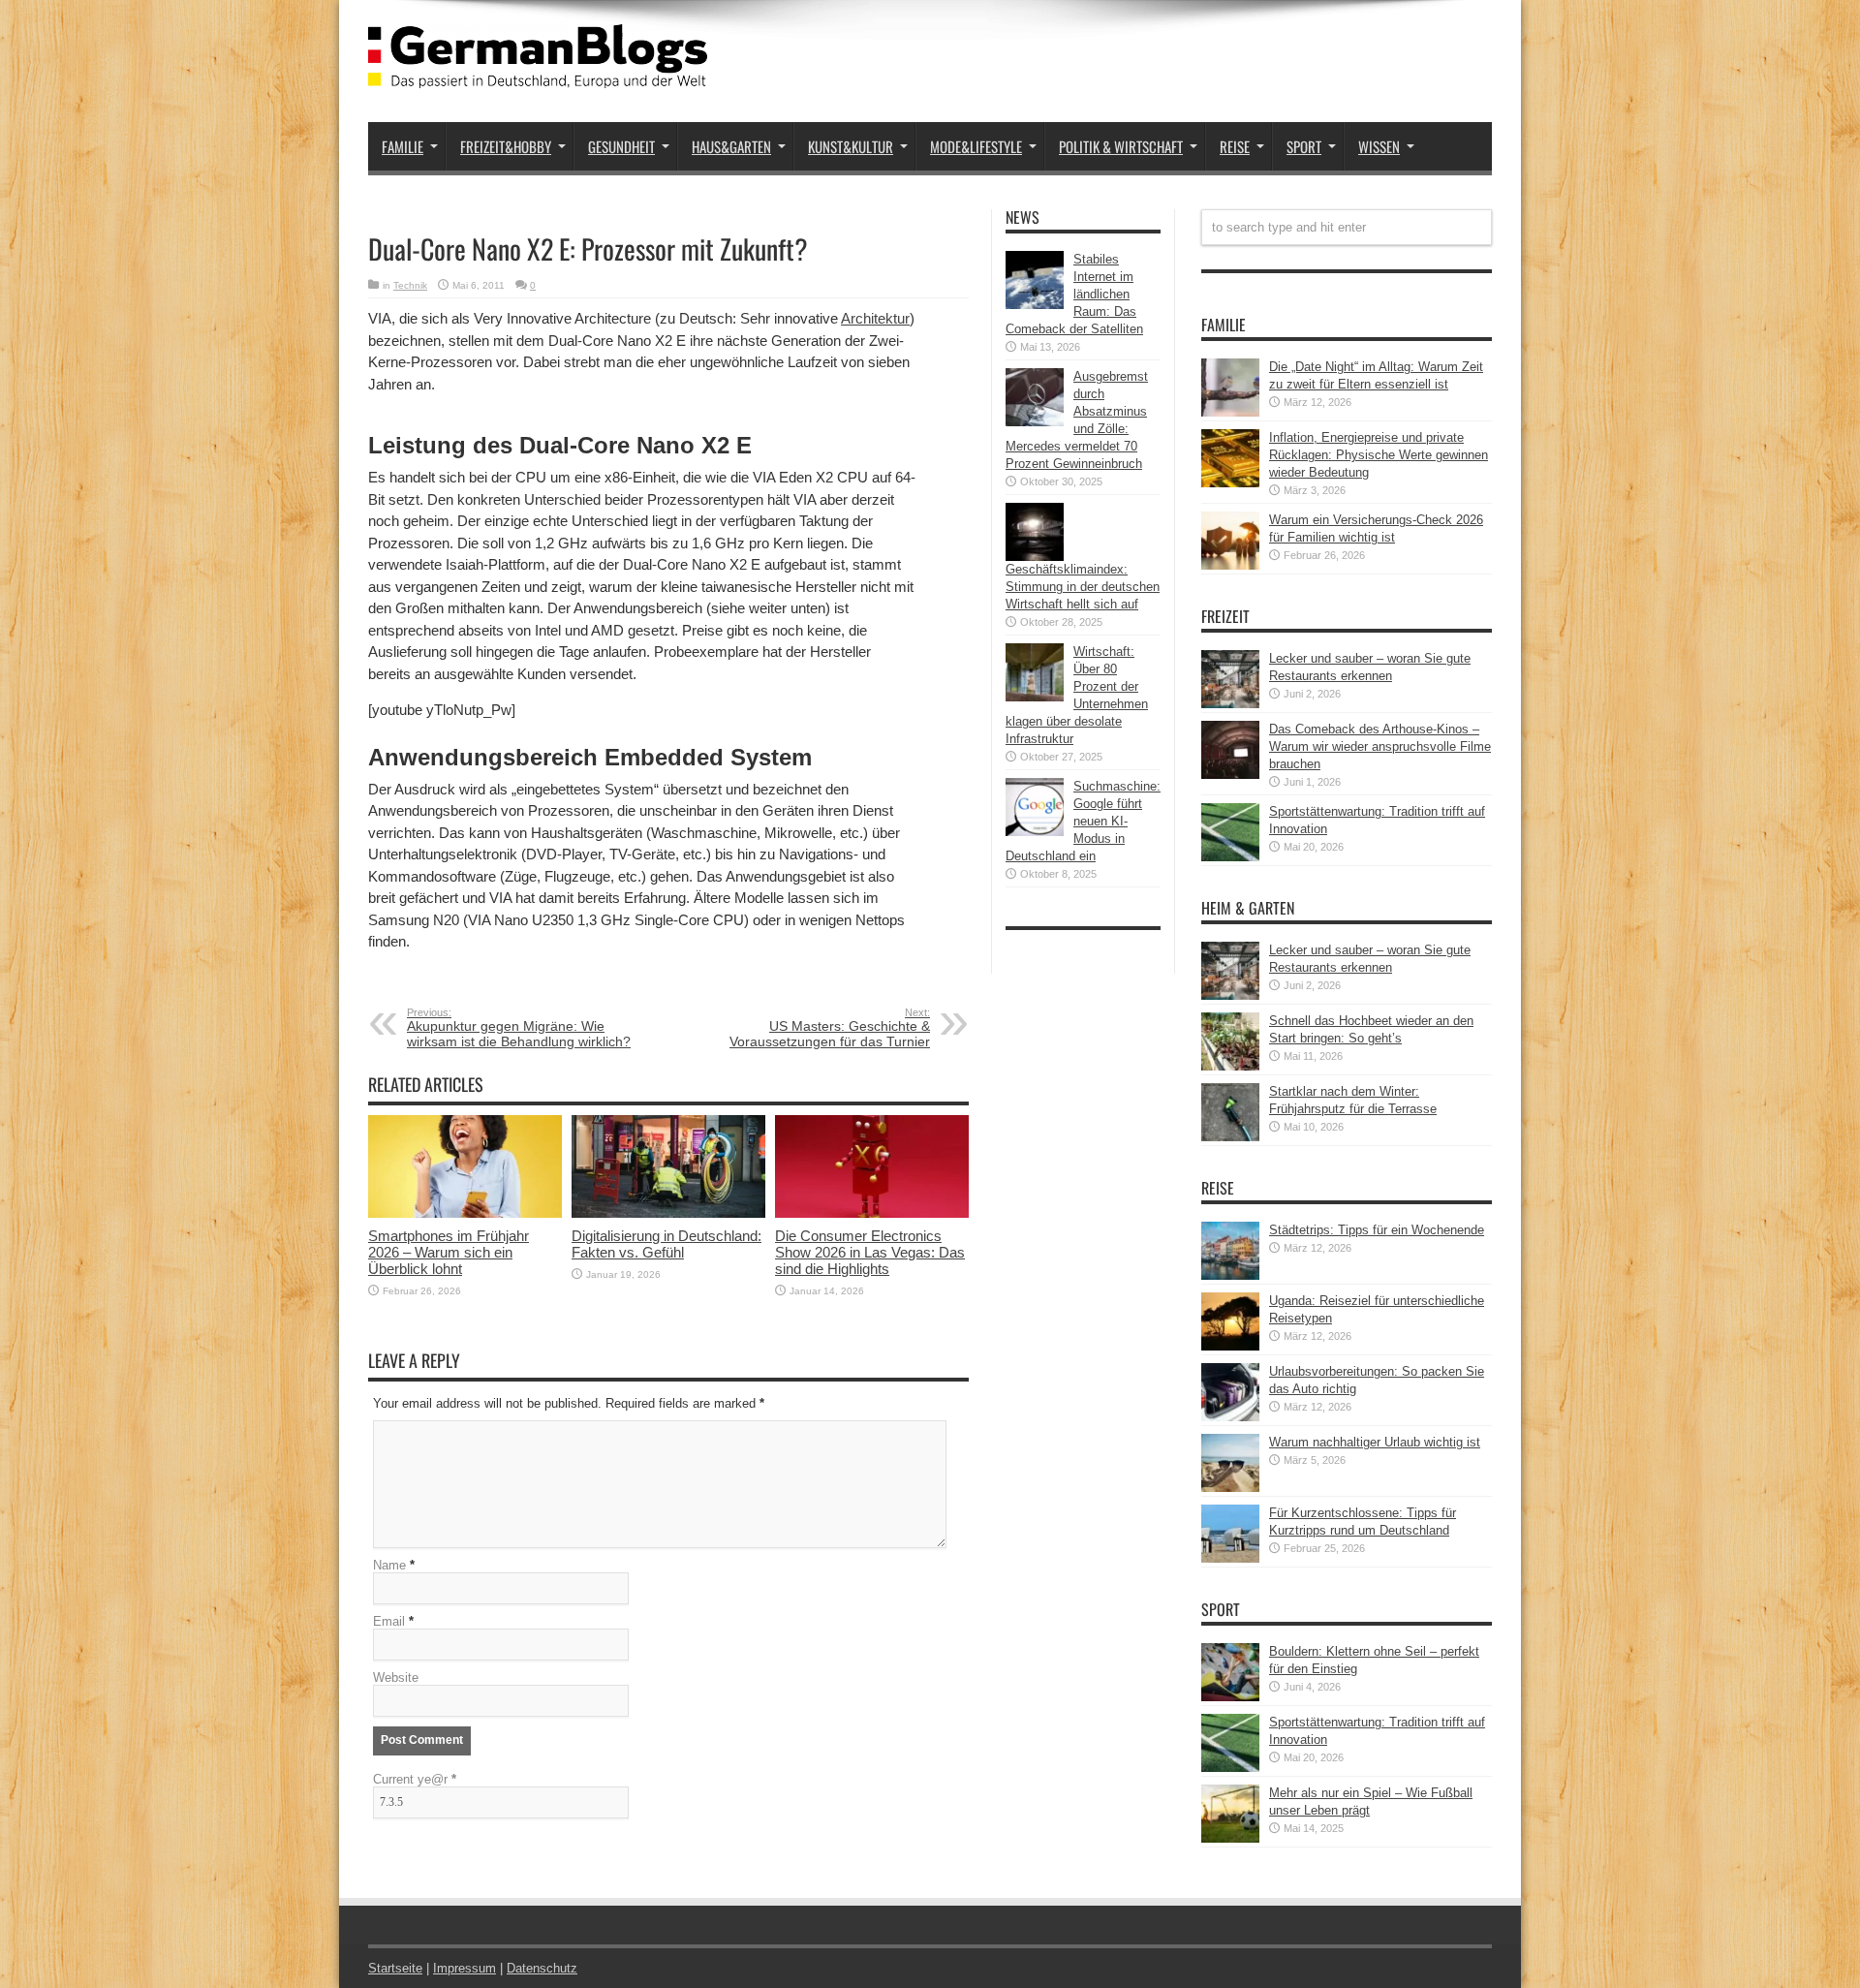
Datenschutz (542, 1968)
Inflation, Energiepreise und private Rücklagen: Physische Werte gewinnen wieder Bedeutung (1379, 455)
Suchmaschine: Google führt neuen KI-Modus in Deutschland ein (1083, 821)
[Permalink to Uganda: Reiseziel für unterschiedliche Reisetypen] (1230, 1346)
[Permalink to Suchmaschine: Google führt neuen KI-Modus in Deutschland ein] (1035, 832)
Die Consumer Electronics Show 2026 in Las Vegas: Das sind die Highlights (870, 1252)
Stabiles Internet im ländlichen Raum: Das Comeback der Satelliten (1074, 294)
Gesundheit (621, 146)
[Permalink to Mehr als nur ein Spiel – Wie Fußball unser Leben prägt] (1230, 1838)
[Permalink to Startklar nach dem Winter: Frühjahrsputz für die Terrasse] (1230, 1137)
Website (396, 1677)
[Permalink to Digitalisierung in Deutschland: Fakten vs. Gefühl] (668, 1213)
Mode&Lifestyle (976, 146)
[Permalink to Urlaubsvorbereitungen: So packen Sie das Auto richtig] (1230, 1417)
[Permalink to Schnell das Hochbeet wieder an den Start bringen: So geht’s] (1230, 1066)
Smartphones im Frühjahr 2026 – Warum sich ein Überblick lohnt (449, 1252)
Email (389, 1621)
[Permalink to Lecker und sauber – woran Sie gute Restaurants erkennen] (1230, 704)
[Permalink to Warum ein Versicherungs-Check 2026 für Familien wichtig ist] (1230, 565)
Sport (1304, 146)
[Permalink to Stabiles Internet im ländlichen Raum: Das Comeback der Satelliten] (1035, 305)
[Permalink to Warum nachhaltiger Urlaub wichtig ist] (1230, 1488)
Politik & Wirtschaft (1121, 146)
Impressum (465, 1968)
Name (389, 1565)
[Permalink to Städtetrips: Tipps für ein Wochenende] (1230, 1275)
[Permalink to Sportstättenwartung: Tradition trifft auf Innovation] (1230, 857)
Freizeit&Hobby (506, 146)
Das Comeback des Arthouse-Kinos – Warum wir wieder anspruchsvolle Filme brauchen (1380, 746)
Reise (1235, 146)
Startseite (395, 1968)
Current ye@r (415, 1779)
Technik (410, 285)
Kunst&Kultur (851, 146)
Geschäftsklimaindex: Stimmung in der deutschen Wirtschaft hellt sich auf (1083, 587)
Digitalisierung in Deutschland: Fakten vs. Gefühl (666, 1244)
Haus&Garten (731, 146)
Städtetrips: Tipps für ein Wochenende (1377, 1230)
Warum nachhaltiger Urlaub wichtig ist (1375, 1442)
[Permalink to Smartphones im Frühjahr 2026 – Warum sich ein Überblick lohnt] (465, 1213)
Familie (403, 146)
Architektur (875, 318)
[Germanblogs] (538, 74)
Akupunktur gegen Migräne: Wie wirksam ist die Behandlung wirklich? (519, 1028)
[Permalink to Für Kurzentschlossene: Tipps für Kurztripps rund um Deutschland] (1230, 1558)
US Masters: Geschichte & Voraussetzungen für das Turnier (830, 1028)
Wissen (1379, 146)
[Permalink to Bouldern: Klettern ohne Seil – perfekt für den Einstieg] (1230, 1697)
